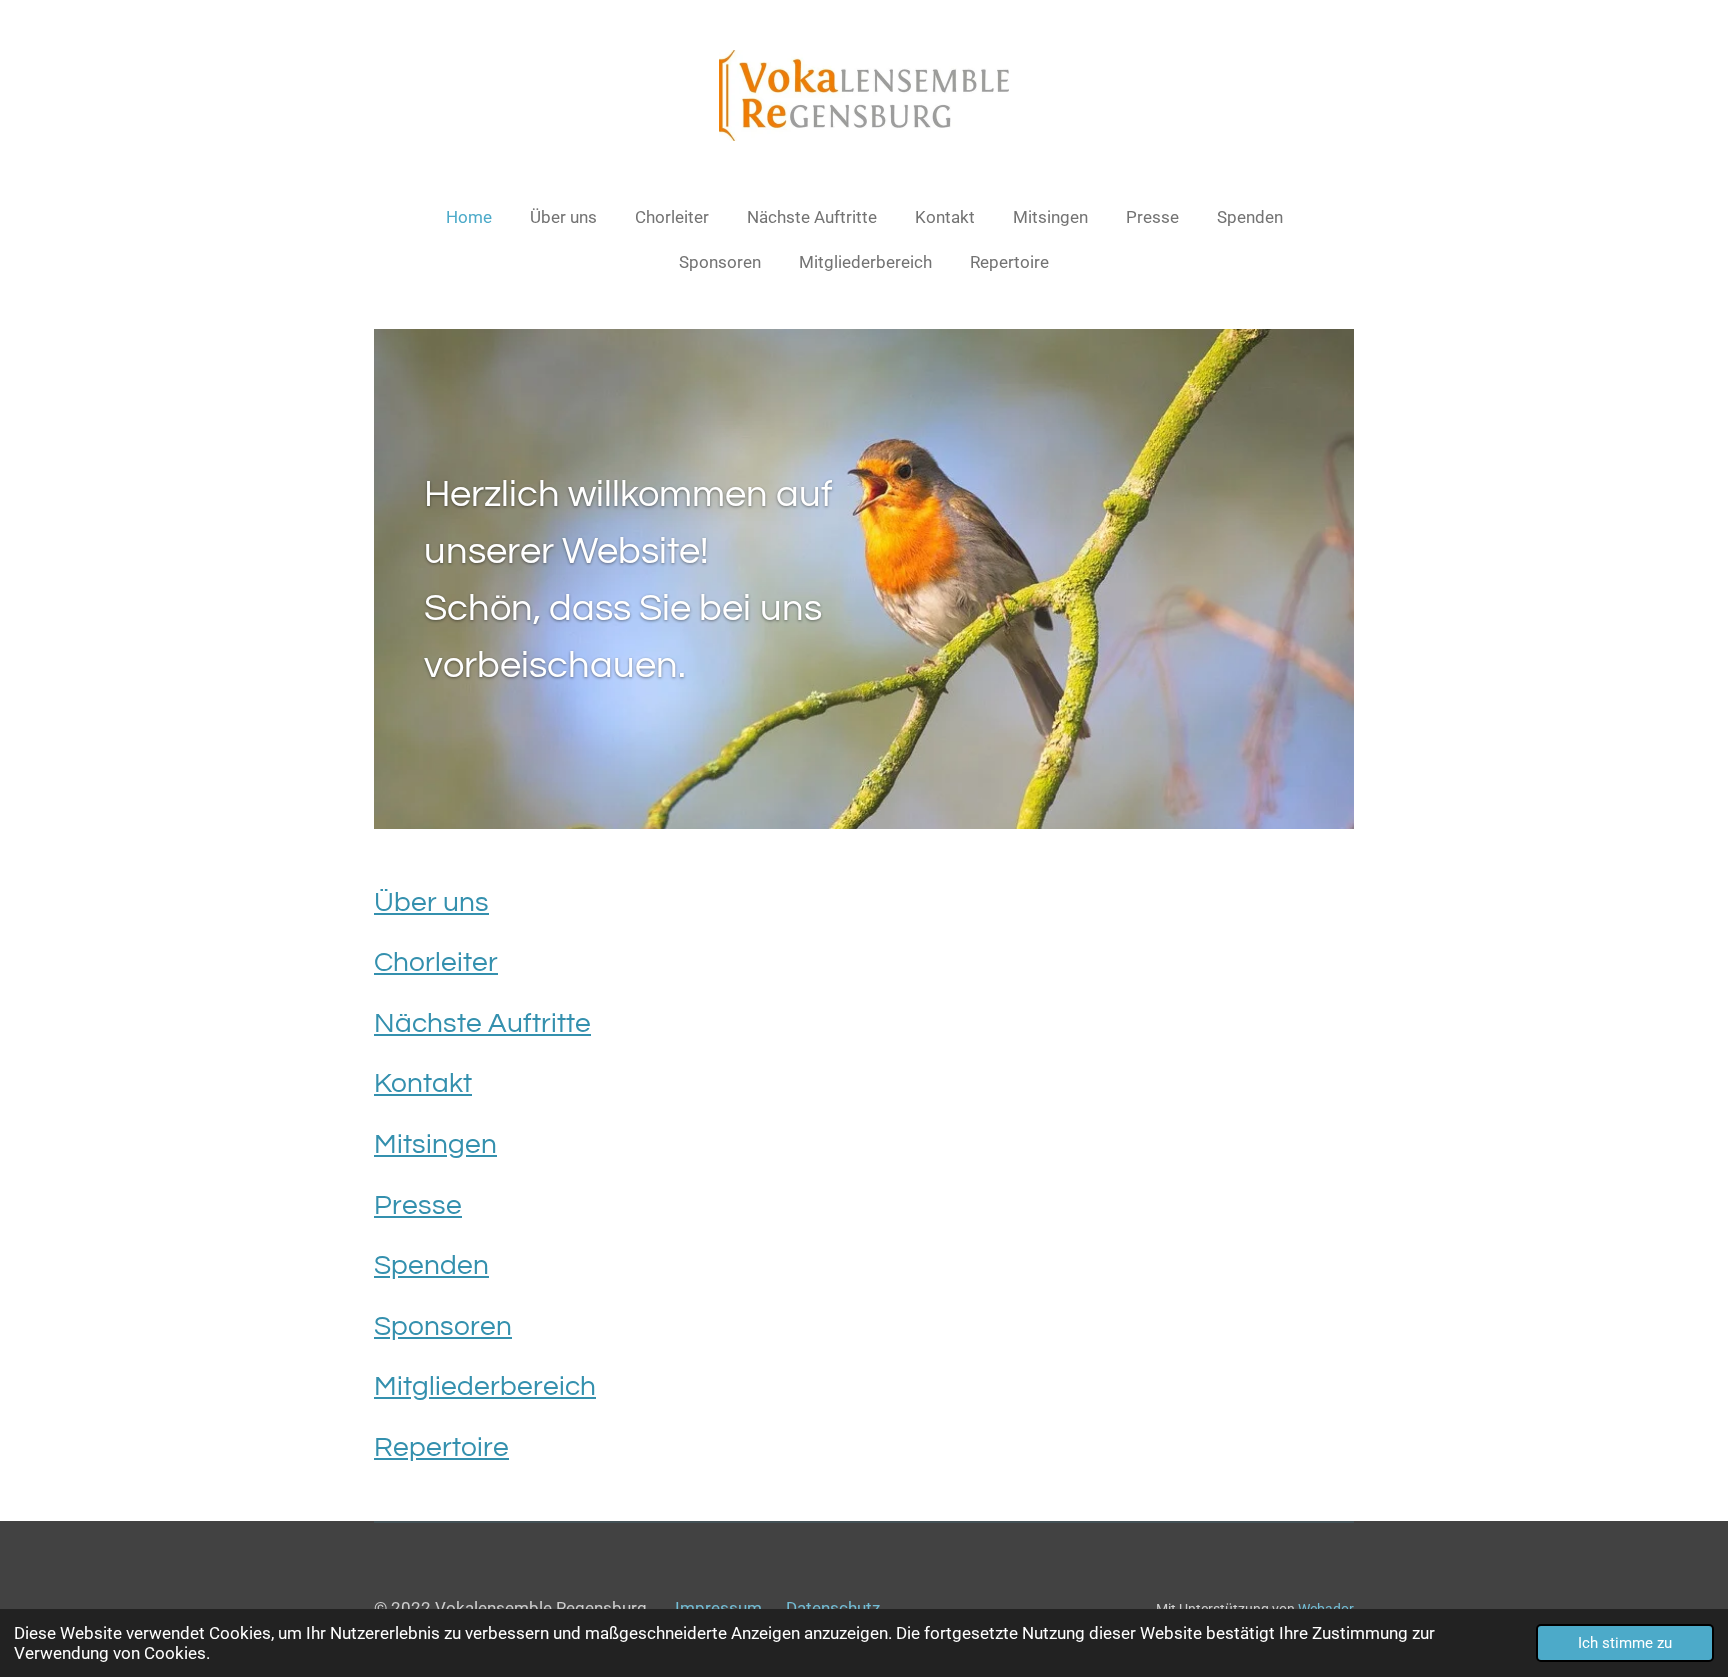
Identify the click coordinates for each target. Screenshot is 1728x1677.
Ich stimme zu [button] (1625, 1643)
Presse (418, 1205)
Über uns (431, 902)
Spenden (431, 1265)
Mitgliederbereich (485, 1386)
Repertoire (441, 1447)
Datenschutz (833, 1608)
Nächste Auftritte (482, 1023)
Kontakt (423, 1083)
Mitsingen (435, 1144)
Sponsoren (443, 1326)
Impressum (718, 1608)
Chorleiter (436, 962)
